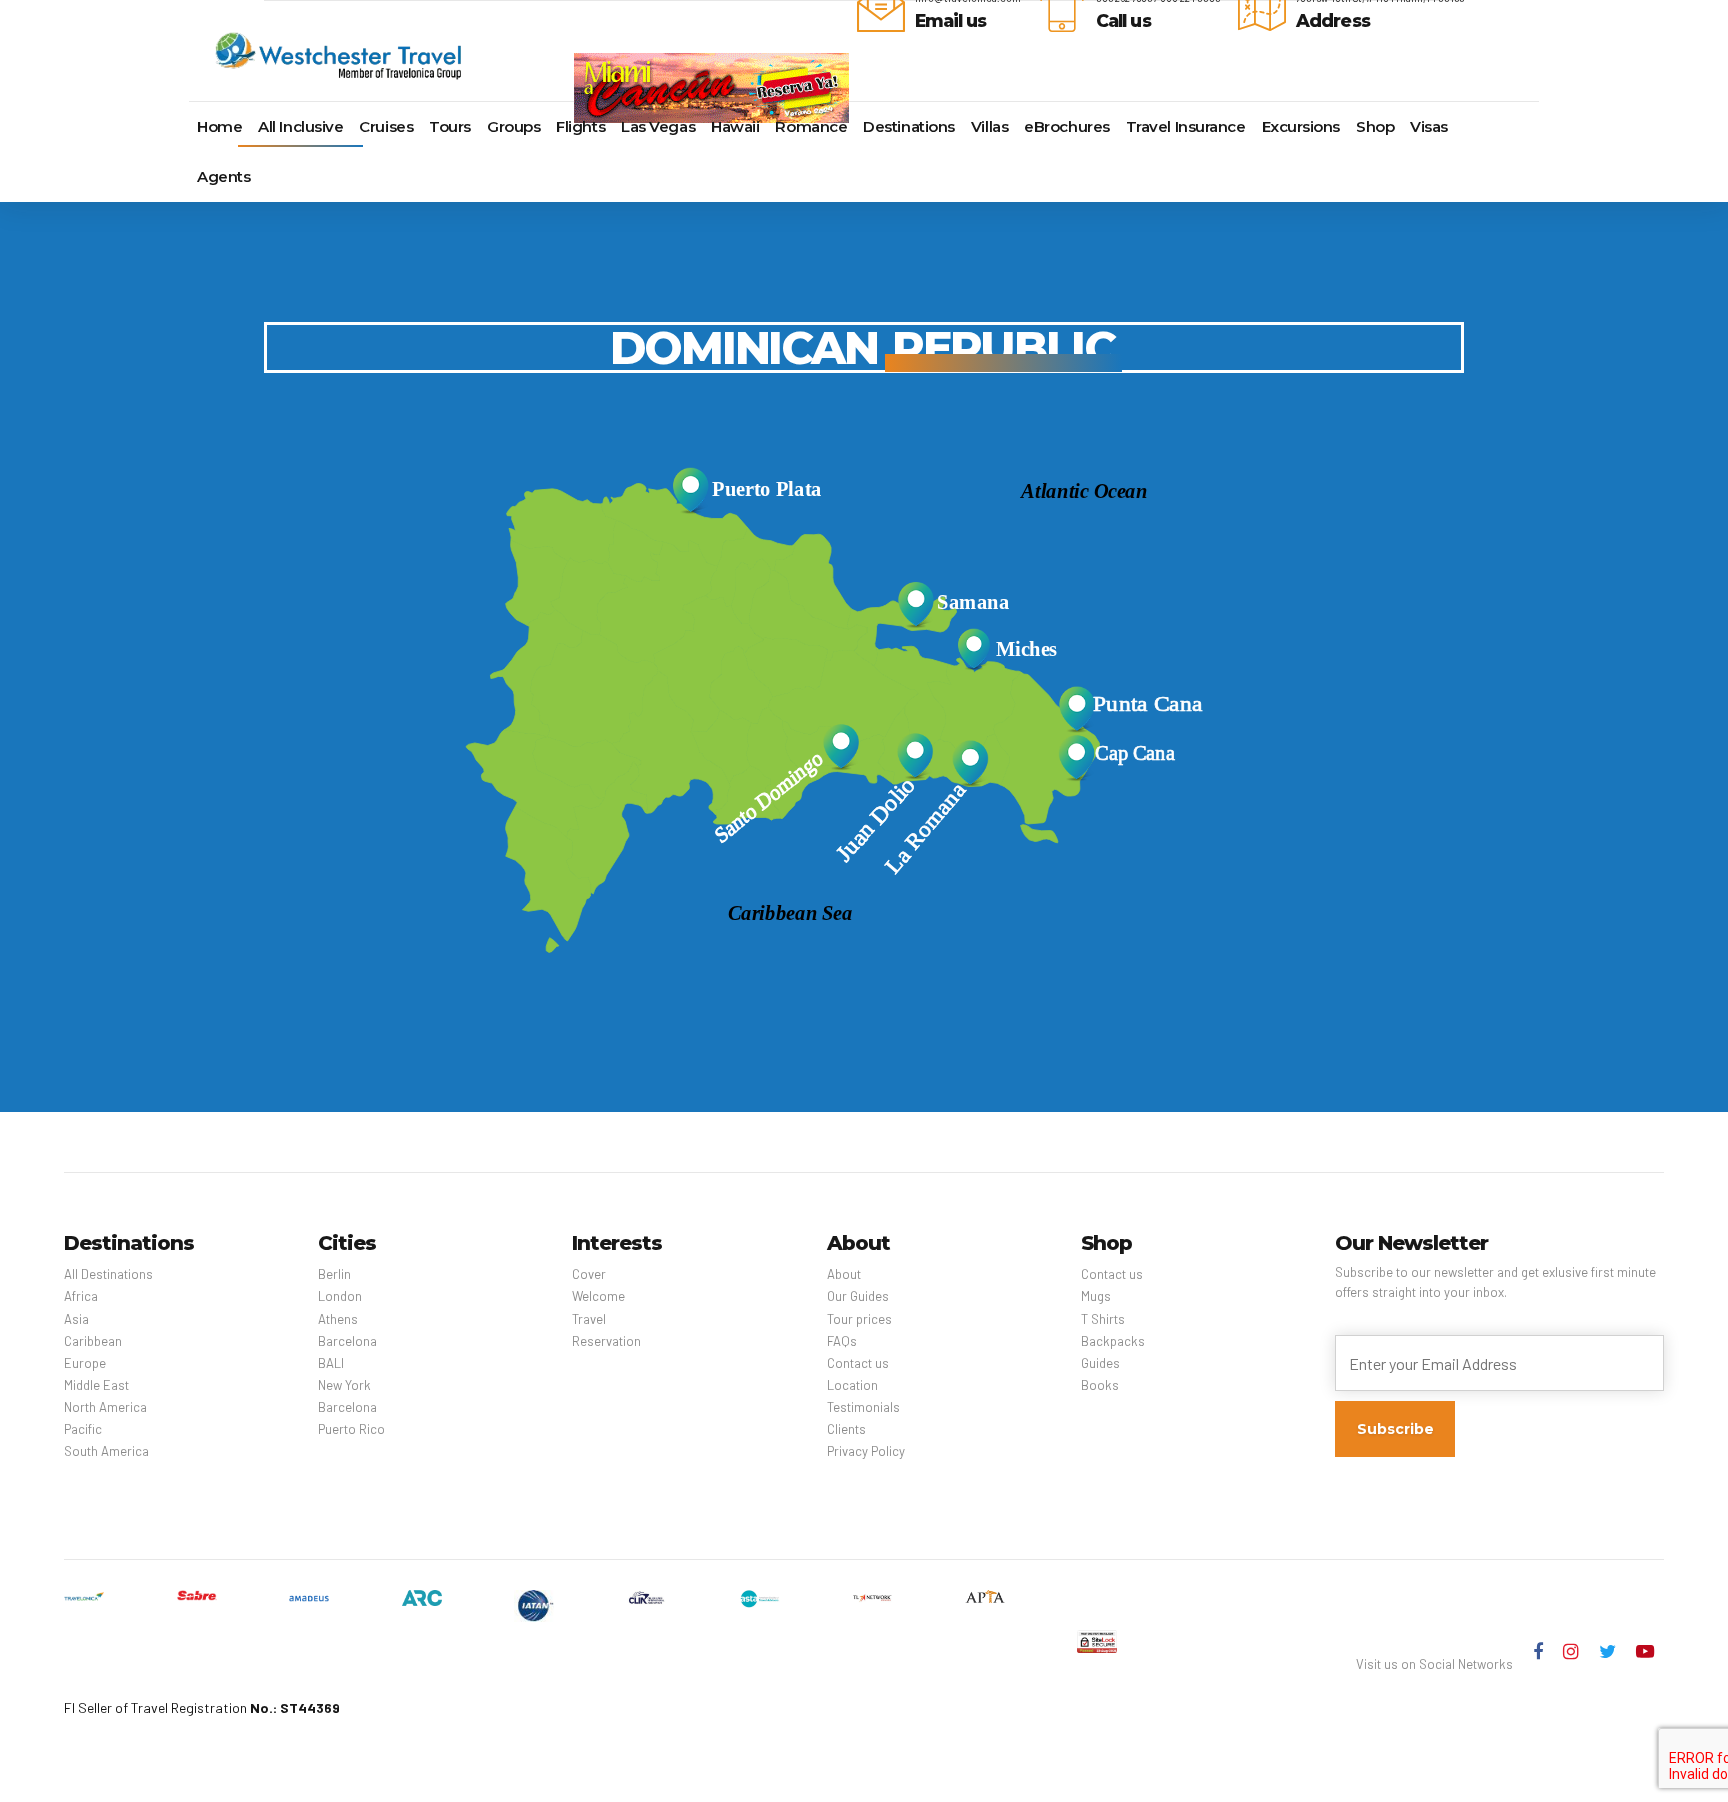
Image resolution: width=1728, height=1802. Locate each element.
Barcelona (347, 1341)
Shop (1375, 126)
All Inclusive (300, 126)
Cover (589, 1274)
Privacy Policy (866, 1451)
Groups (513, 126)
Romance (811, 126)
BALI (331, 1363)
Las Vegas (658, 126)
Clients (846, 1429)
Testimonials (863, 1407)
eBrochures (1067, 126)
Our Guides (858, 1296)
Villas (989, 126)
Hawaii (735, 126)
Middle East (96, 1385)
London (340, 1296)
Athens (338, 1319)
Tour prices (859, 1319)
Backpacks (1113, 1341)
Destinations (909, 126)
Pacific (83, 1429)
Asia (76, 1319)
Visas (1429, 126)
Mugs (1096, 1296)
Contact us (858, 1363)
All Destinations (108, 1274)
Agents (223, 176)
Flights (580, 126)
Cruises (386, 126)
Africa (81, 1296)
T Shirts (1103, 1319)
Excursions (1301, 126)
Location (852, 1385)
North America (105, 1407)
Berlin (334, 1274)
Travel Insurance (1186, 126)
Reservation (606, 1341)
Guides (1100, 1363)
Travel (589, 1319)
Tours (450, 126)
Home (219, 126)
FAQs (842, 1341)
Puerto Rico (351, 1429)
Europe (85, 1363)
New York (344, 1385)
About (844, 1274)
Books (1100, 1385)
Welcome (598, 1296)
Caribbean (93, 1341)
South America (106, 1451)
